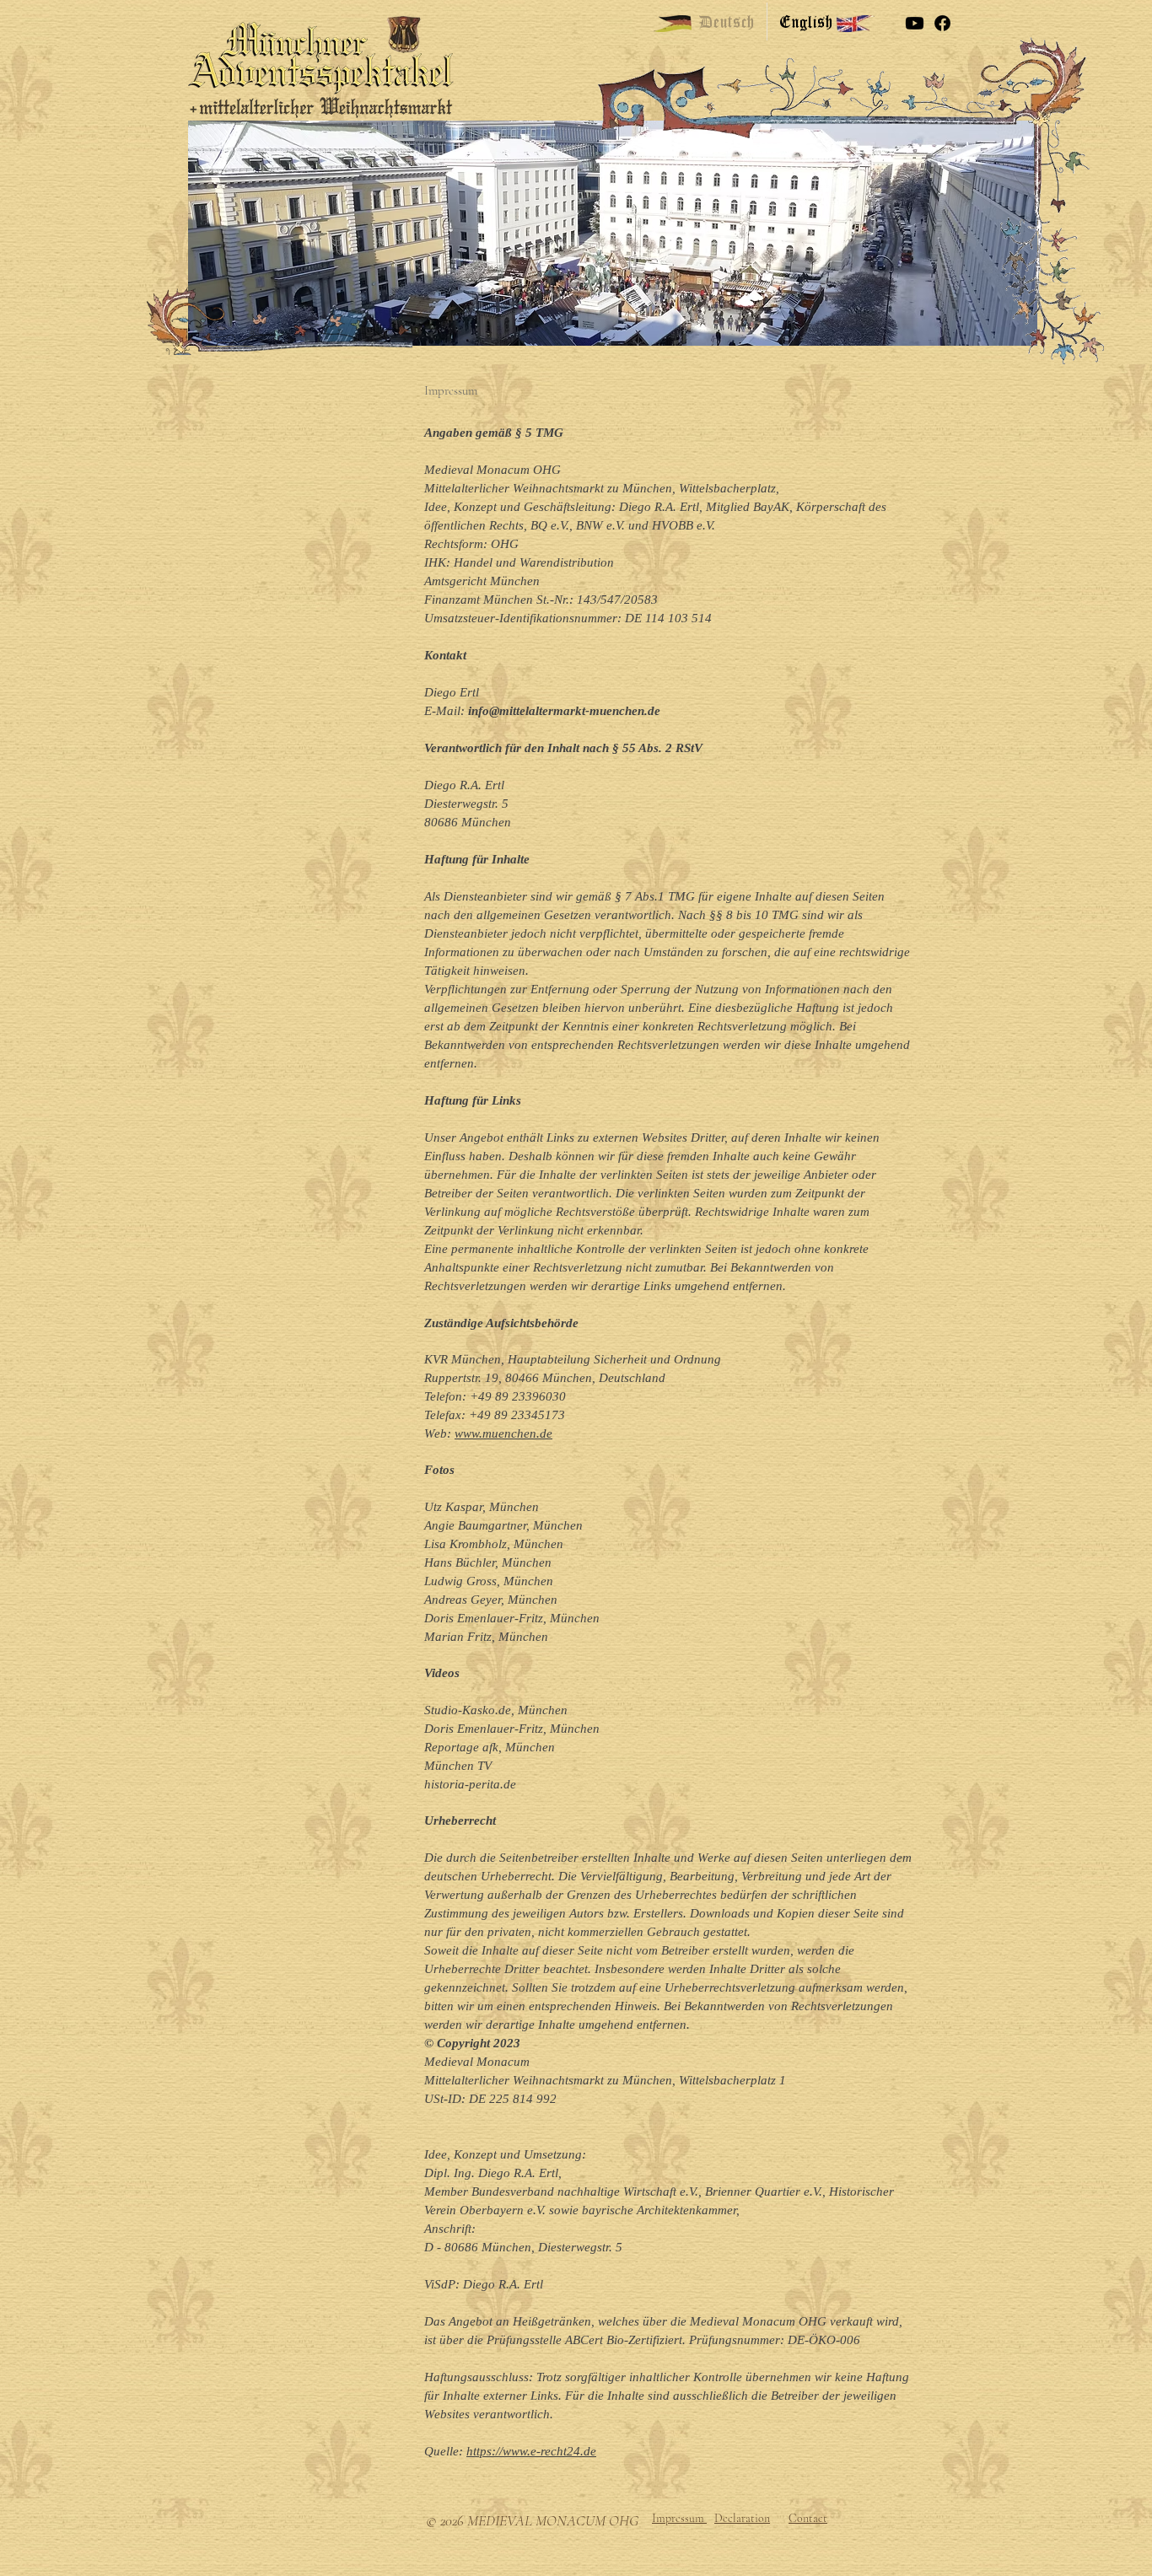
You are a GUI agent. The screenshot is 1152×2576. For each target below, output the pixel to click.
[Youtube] (915, 23)
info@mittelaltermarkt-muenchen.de (564, 711)
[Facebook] (942, 23)
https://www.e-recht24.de (531, 2451)
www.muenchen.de (503, 1433)
